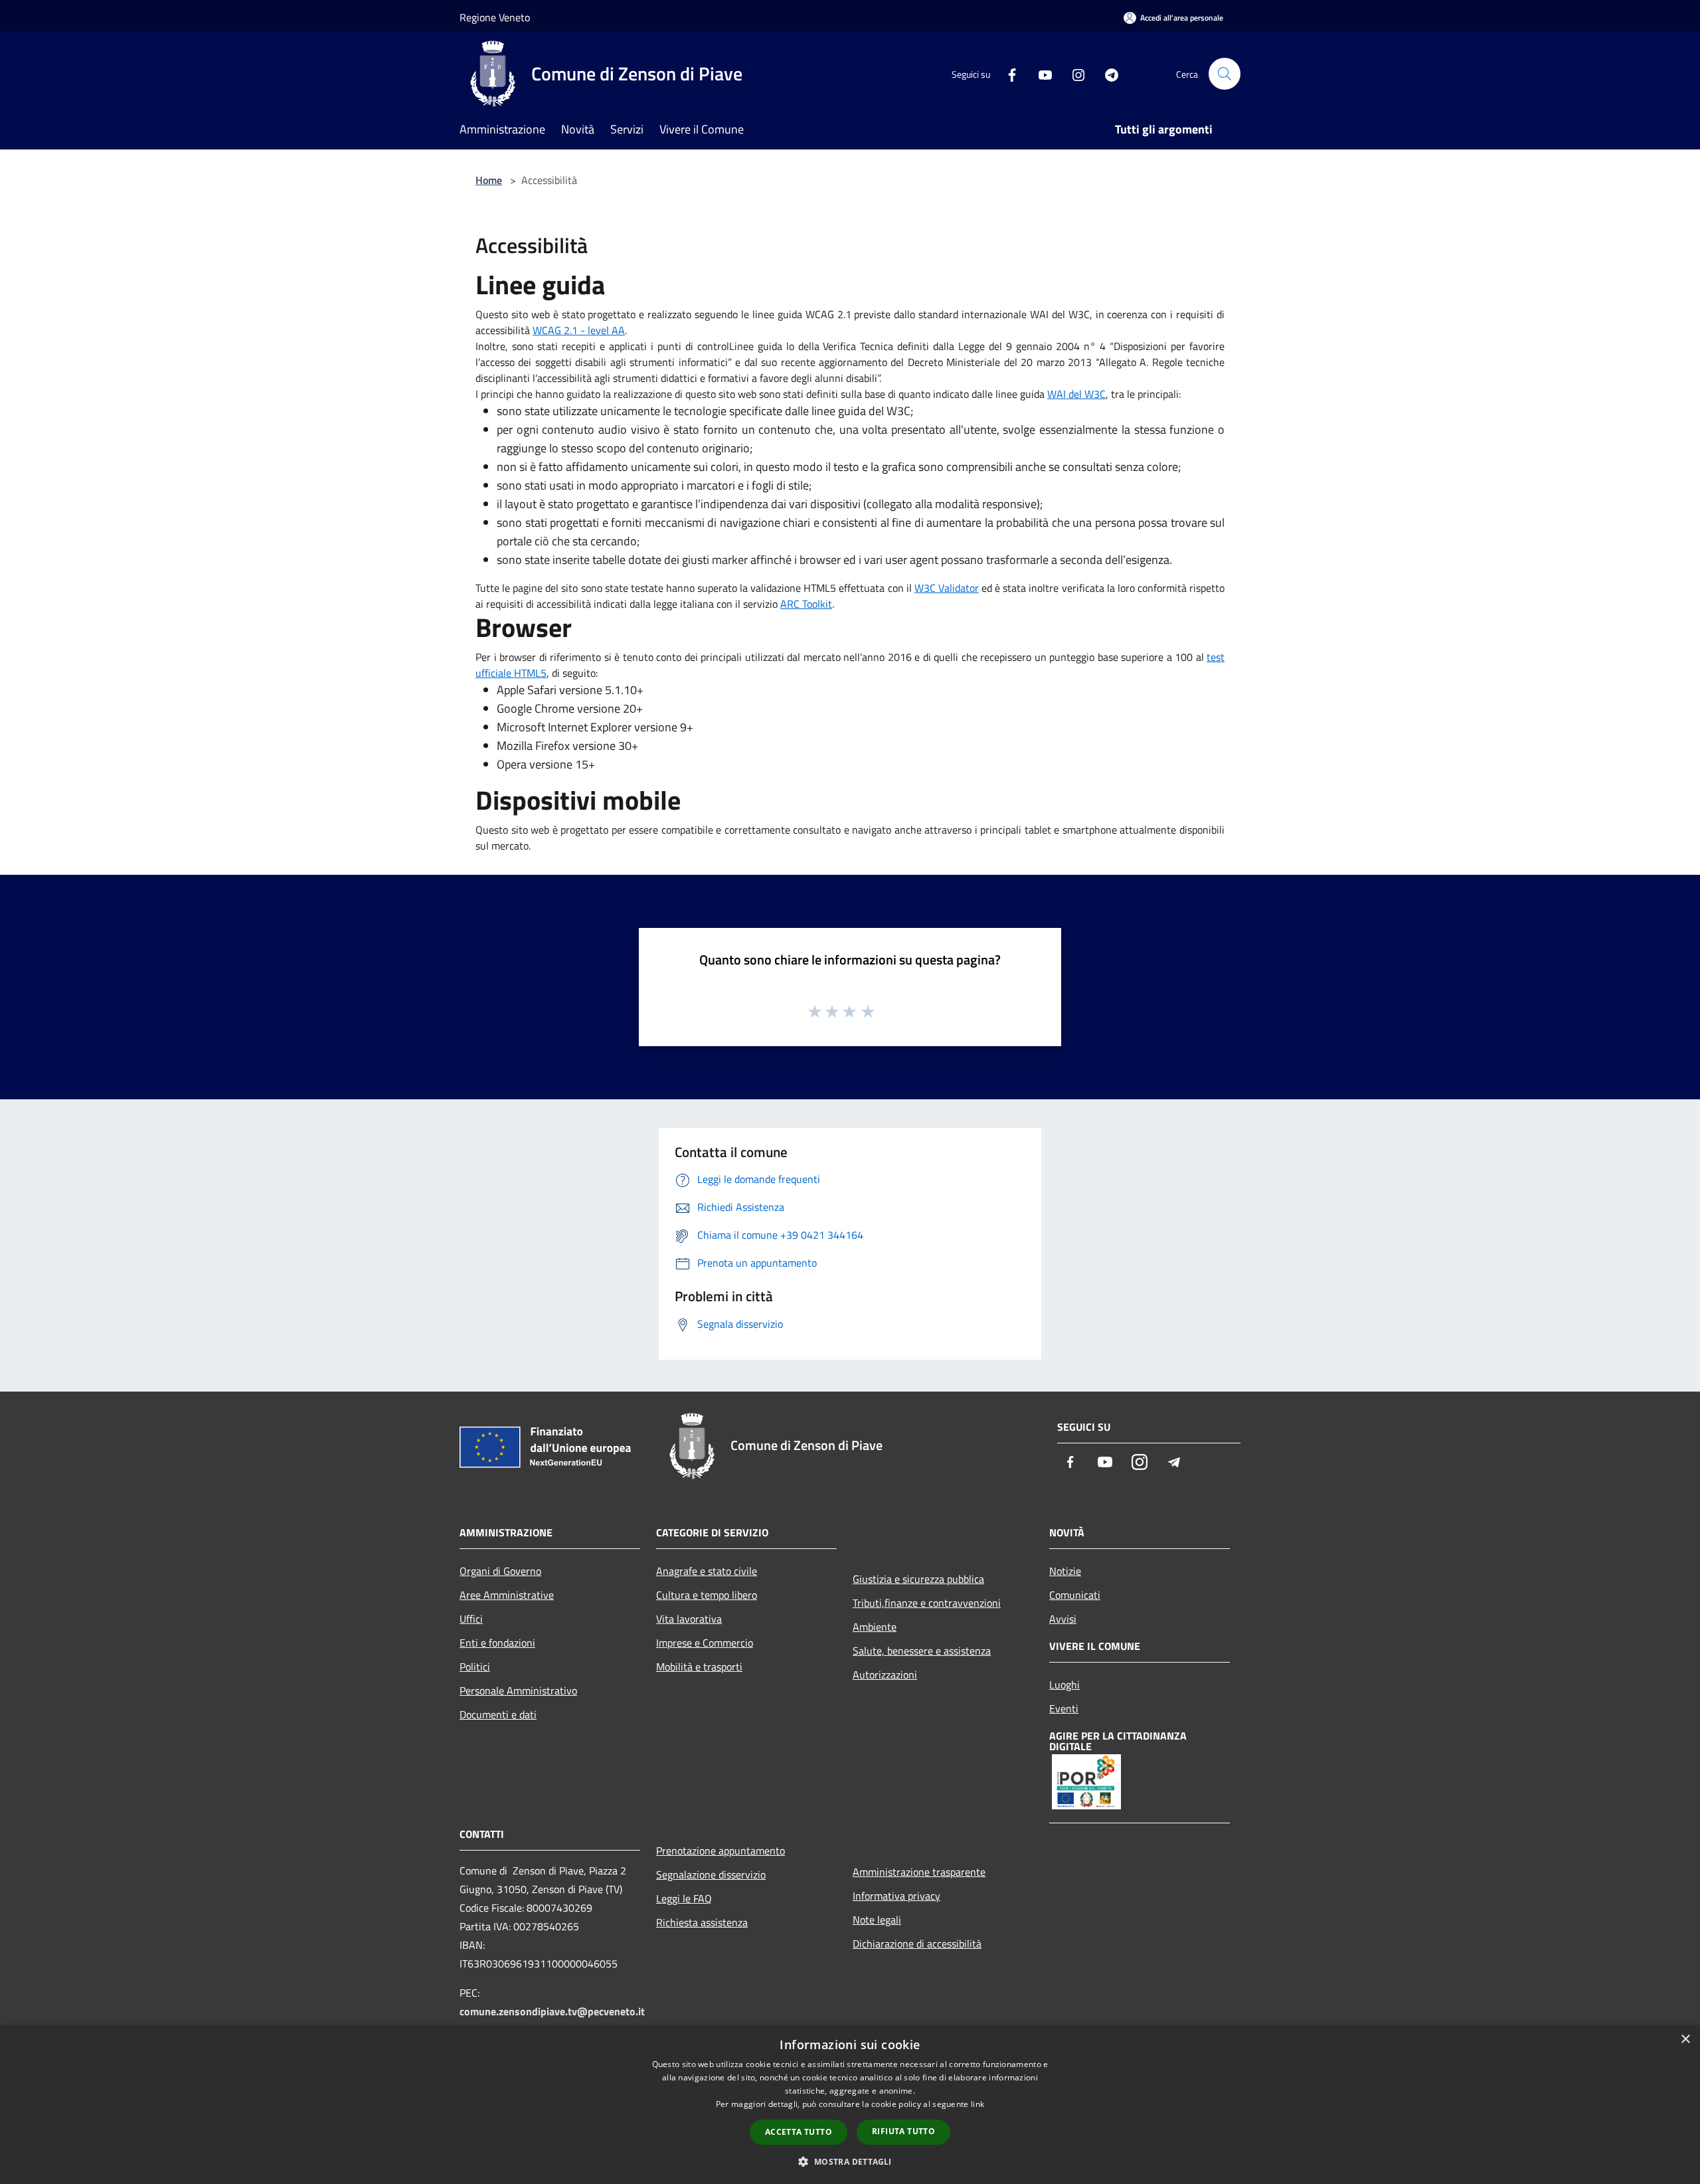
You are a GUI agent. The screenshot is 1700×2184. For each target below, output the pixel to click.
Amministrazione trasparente (919, 1872)
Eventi (1064, 1708)
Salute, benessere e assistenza (922, 1651)
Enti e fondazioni (497, 1643)
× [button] (1685, 2040)
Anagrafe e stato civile (707, 1571)
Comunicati (1075, 1595)
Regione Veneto (495, 17)
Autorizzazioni (885, 1675)
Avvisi (1063, 1619)
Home (489, 180)
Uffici (471, 1619)
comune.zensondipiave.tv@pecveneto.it (552, 2011)
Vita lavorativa (689, 1619)
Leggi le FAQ (684, 1898)
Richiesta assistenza (702, 1922)
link (977, 2104)
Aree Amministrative (507, 1595)
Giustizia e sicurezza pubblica (918, 1579)
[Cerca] (1225, 74)
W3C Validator (947, 588)
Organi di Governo (500, 1571)
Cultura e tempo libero (707, 1595)
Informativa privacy (896, 1896)
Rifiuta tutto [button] (903, 2131)
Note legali (877, 1920)
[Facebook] (1007, 73)
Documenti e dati (498, 1714)
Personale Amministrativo (518, 1690)
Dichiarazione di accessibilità (917, 1944)
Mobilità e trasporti (699, 1667)
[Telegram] (1106, 73)
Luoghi (1064, 1684)
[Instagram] (1073, 73)
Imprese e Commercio (705, 1643)
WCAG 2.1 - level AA (579, 330)
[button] (850, 2161)
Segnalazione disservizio (711, 1874)
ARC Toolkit (806, 604)
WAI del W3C (1076, 394)
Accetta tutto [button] (799, 2132)
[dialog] (850, 2105)
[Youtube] (1040, 73)
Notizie (1065, 1571)
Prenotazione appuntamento (721, 1851)
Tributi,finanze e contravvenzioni (927, 1603)
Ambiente (875, 1627)
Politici (475, 1667)
